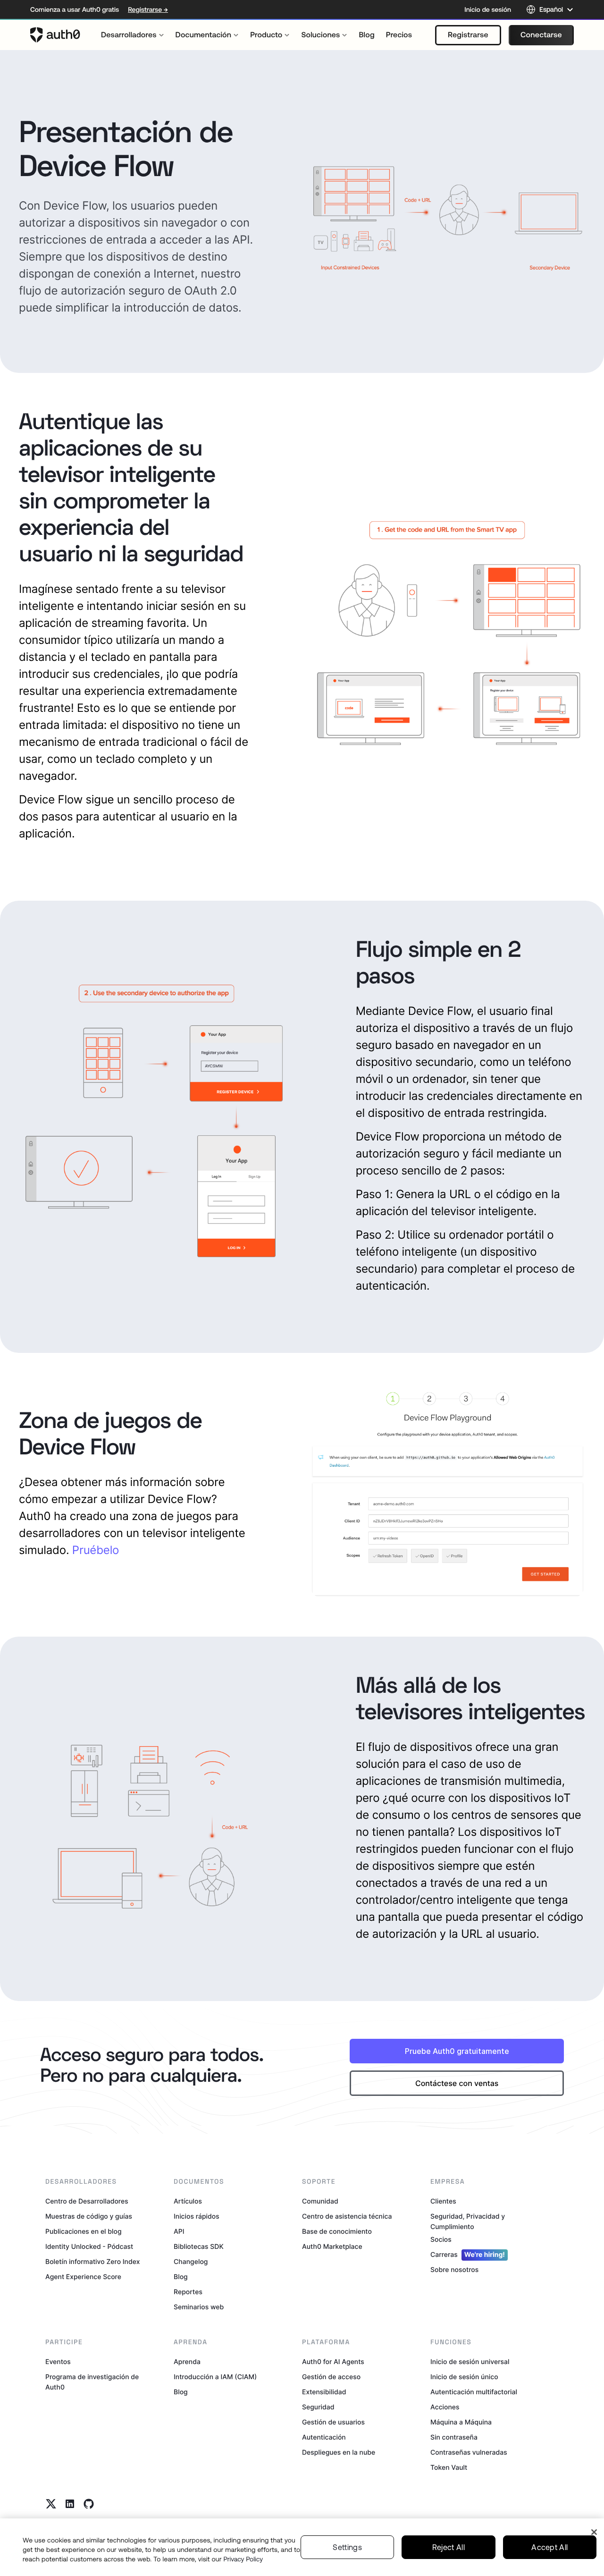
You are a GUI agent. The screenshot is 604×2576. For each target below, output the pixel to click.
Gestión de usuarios (333, 2422)
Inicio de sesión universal (470, 2362)
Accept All (549, 2547)
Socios (441, 2240)
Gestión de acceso (331, 2377)
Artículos (188, 2201)
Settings (347, 2547)
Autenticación (324, 2437)
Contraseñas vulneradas (469, 2453)
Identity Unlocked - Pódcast (89, 2247)
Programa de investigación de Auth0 (92, 2382)
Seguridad (318, 2407)
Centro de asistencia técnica (347, 2217)
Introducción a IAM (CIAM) (215, 2377)
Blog (181, 2277)
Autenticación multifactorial (474, 2392)
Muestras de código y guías (89, 2217)
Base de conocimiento (337, 2232)
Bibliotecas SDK (199, 2247)
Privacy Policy (243, 2559)
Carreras (468, 2255)
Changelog (191, 2262)
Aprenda (187, 2362)
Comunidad (320, 2201)
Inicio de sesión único (464, 2377)
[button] (468, 35)
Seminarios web (199, 2307)
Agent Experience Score (83, 2277)
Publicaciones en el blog (84, 2232)
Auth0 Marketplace (332, 2247)
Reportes (188, 2292)
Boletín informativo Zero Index (92, 2262)
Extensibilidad (324, 2392)
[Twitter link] (51, 2504)
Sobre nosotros (454, 2270)
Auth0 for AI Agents (333, 2362)
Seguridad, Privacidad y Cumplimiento (468, 2222)
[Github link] (89, 2504)
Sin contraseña (454, 2437)
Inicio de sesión (488, 9)
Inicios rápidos (197, 2217)
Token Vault (449, 2468)
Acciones (445, 2407)
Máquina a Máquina (461, 2422)
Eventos (58, 2362)
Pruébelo (96, 1550)
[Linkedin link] (70, 2504)
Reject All (449, 2547)
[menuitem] (133, 35)
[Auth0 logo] (55, 35)
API (179, 2232)
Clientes (443, 2201)
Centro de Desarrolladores (87, 2201)
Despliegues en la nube (339, 2453)
